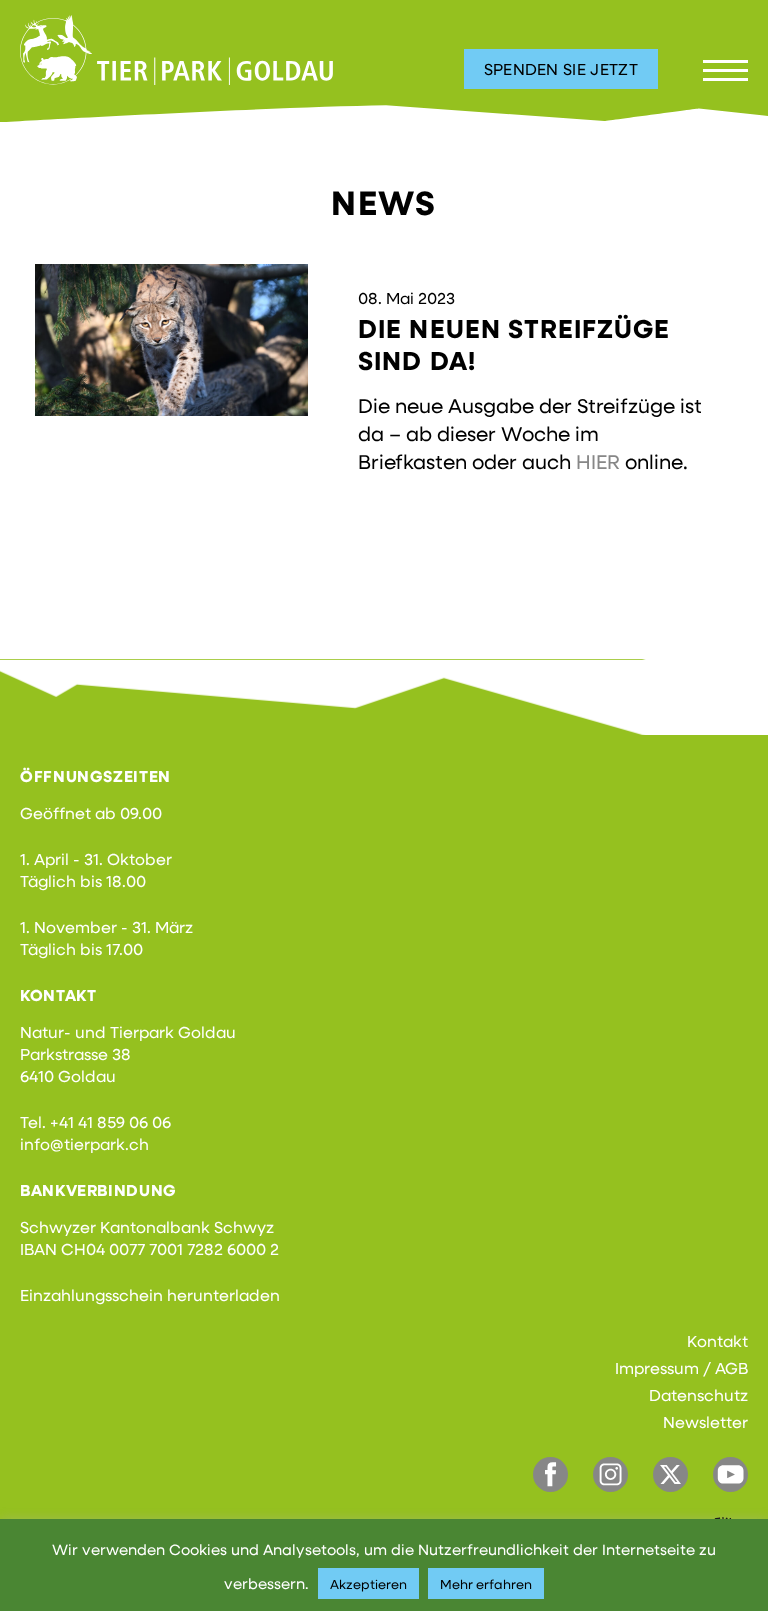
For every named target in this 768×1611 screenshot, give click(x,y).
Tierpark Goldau (176, 50)
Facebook (550, 1474)
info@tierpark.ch (84, 1143)
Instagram (610, 1474)
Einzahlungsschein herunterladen (150, 1294)
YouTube (730, 1474)
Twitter (670, 1474)
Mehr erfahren (486, 1583)
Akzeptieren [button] (368, 1583)
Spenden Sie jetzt (561, 68)
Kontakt (717, 1340)
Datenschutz (698, 1394)
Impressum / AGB (681, 1367)
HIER (598, 461)
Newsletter (705, 1421)
